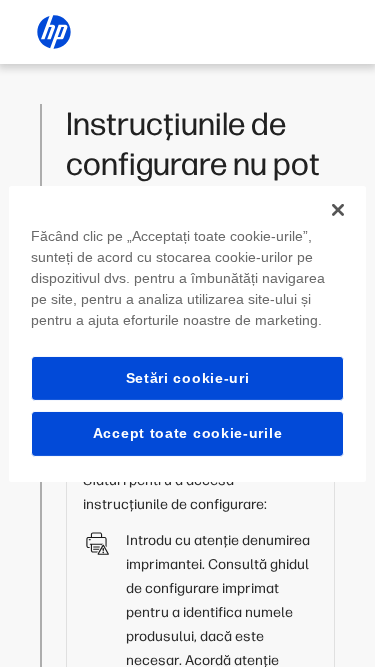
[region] (187, 333)
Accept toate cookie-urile (188, 433)
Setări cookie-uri (188, 377)
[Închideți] (338, 209)
